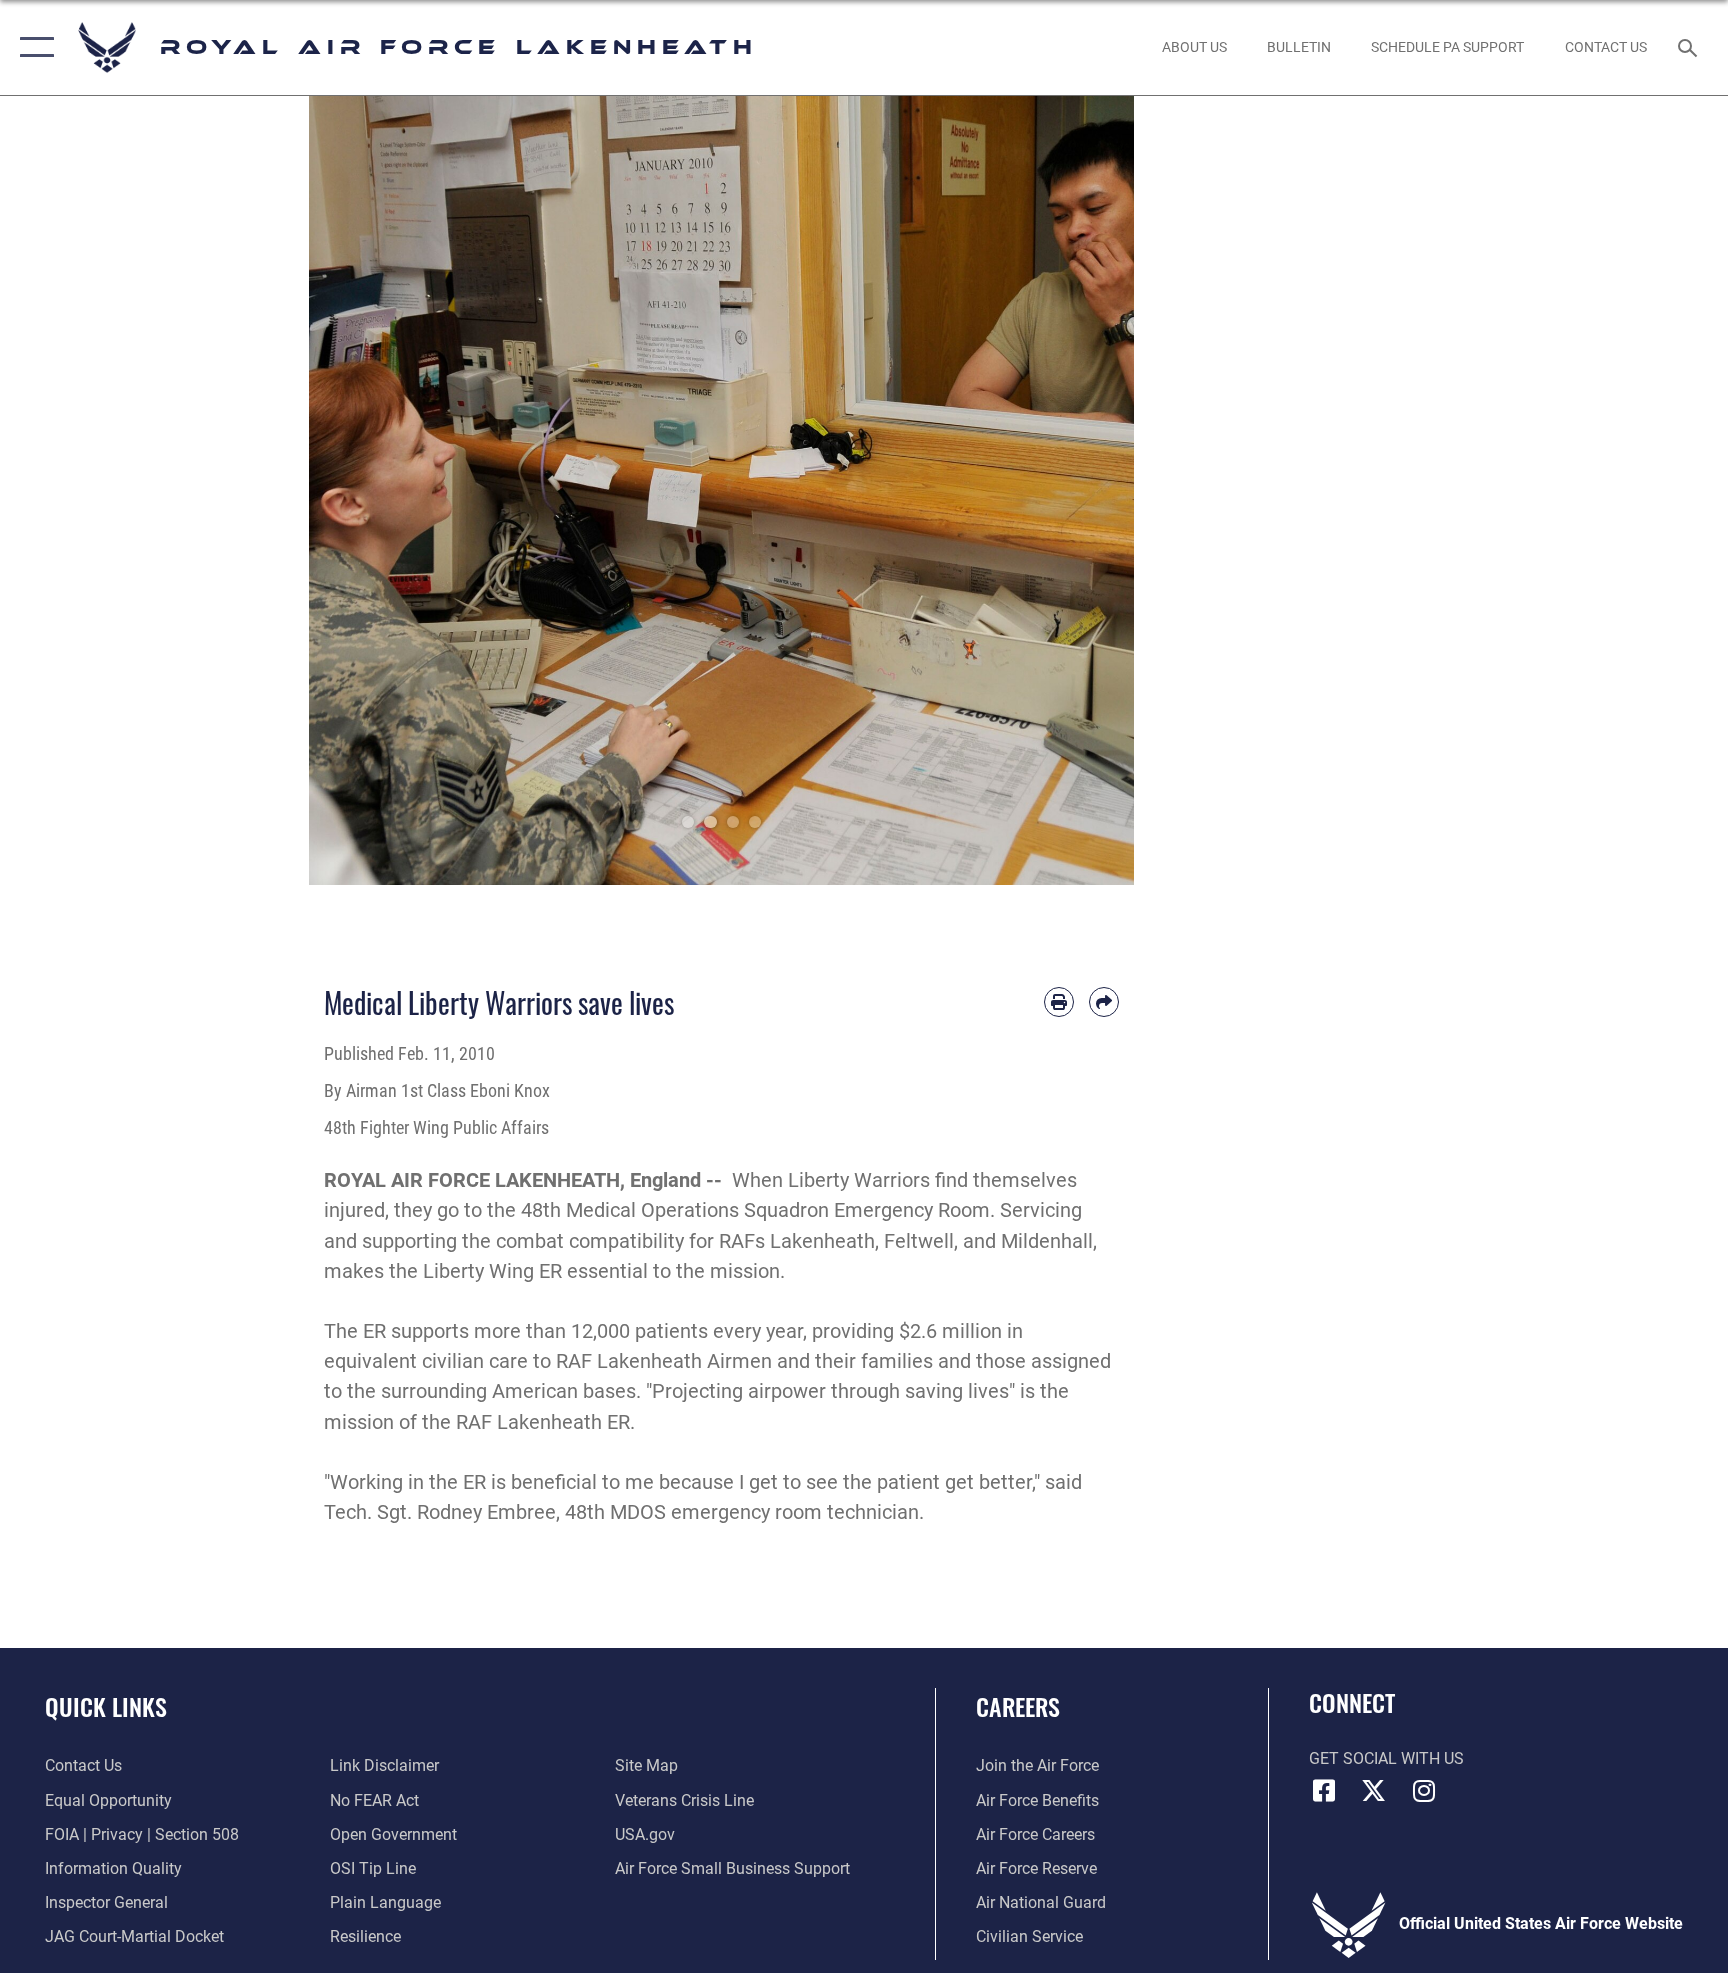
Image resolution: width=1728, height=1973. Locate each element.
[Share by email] (1104, 1002)
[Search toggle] (1690, 47)
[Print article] (1059, 1002)
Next (1093, 490)
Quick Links (106, 1706)
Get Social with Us (1386, 1758)
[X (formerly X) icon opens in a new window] (1374, 1791)
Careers (1018, 1706)
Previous (350, 490)
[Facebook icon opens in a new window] (1324, 1791)
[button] (32, 47)
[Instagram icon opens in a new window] (1424, 1791)
